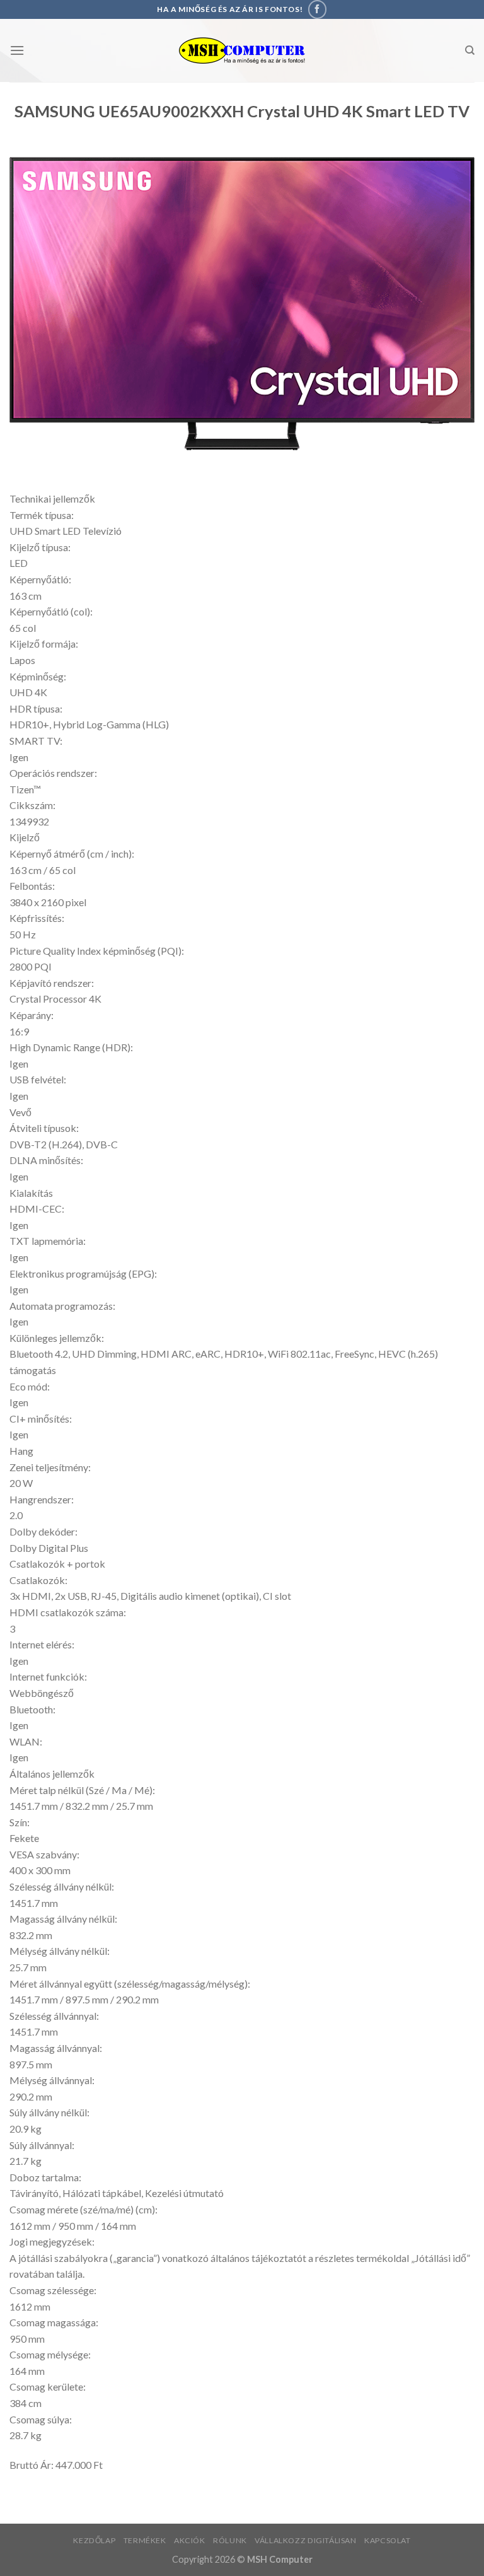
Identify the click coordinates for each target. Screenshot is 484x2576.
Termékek (145, 2540)
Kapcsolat (388, 2540)
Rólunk (230, 2540)
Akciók (190, 2540)
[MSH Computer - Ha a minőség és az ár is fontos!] (242, 51)
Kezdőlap (94, 2540)
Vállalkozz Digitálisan (305, 2540)
